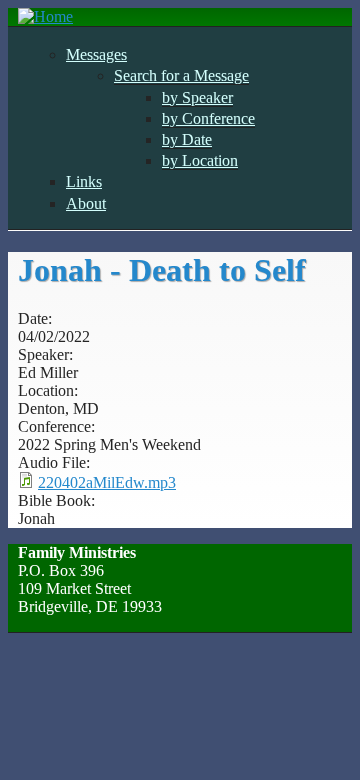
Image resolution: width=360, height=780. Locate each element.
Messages (96, 54)
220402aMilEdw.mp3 (107, 482)
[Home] (45, 16)
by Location (200, 160)
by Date (187, 139)
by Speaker (197, 97)
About (86, 203)
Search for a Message (181, 75)
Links (84, 181)
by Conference (208, 118)
